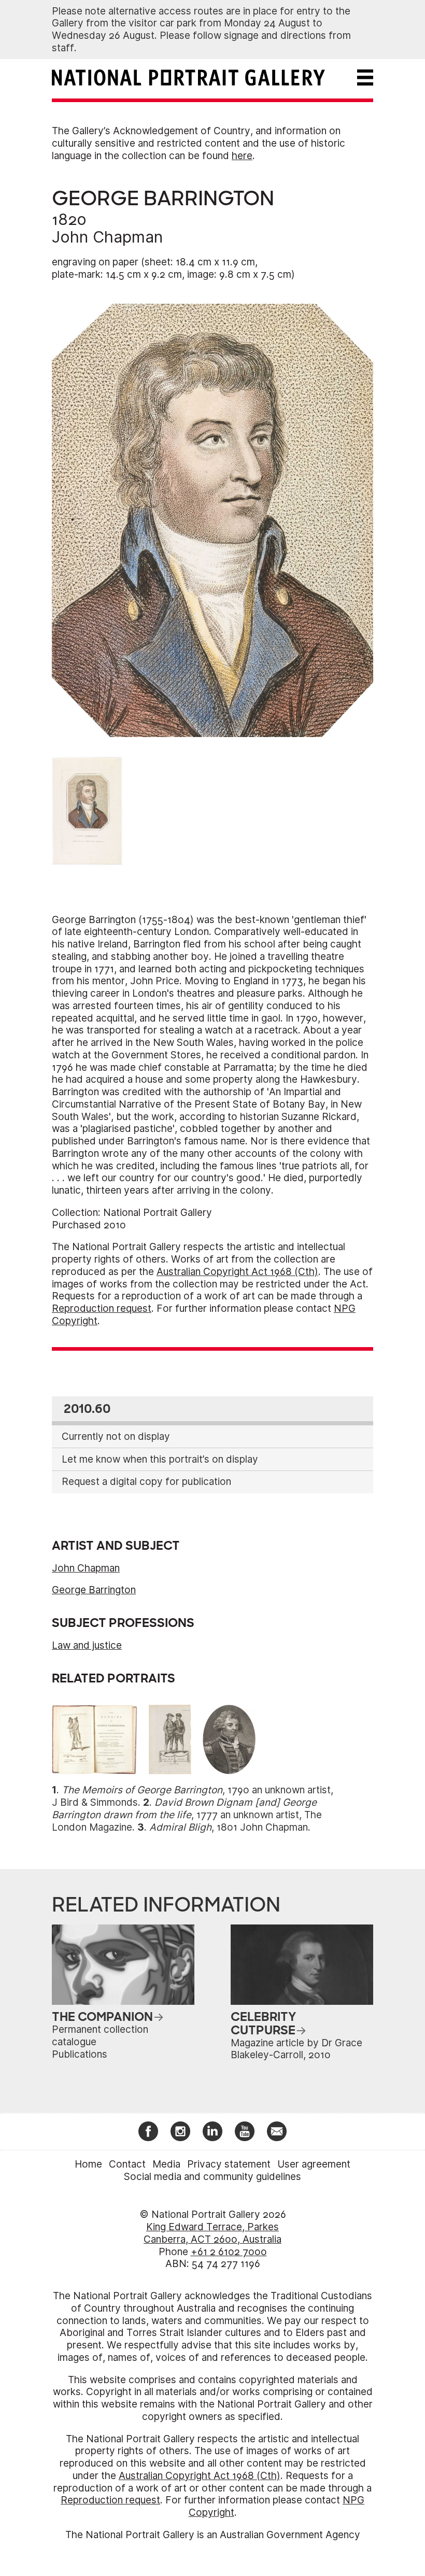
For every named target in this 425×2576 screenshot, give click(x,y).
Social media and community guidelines (212, 2177)
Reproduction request (102, 1308)
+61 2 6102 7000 (229, 2252)
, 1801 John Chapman (229, 1827)
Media (166, 2164)
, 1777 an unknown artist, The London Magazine (187, 1815)
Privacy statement (229, 2164)
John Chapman (107, 237)
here (242, 156)
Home (88, 2164)
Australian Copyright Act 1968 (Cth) (237, 1272)
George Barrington (94, 1590)
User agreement (314, 2164)
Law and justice (87, 1645)
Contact (127, 2164)
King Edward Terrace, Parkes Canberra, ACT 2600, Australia (212, 2233)
